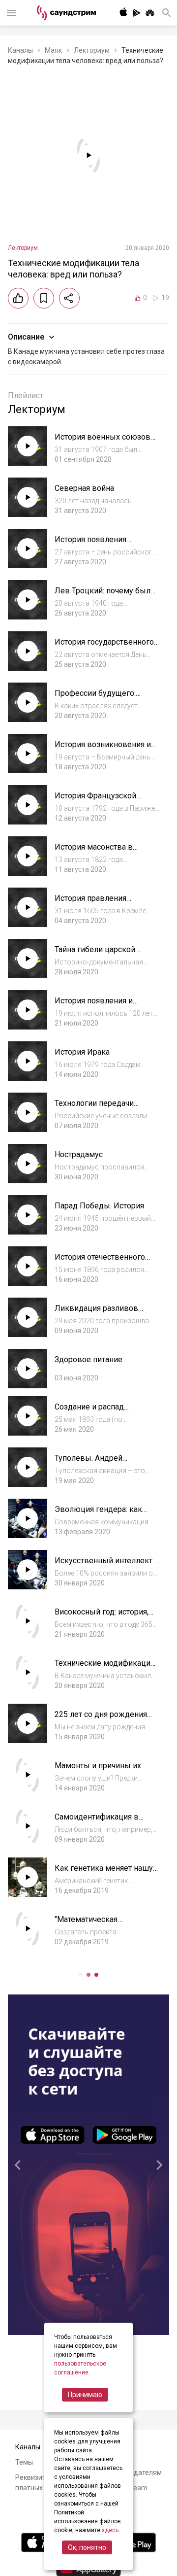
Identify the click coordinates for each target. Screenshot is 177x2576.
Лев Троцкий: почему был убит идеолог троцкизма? (103, 596)
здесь (110, 2530)
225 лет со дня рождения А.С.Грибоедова (101, 1719)
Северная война (84, 488)
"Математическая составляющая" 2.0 (89, 1924)
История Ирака (82, 1052)
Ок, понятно (87, 2547)
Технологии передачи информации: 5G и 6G (94, 1108)
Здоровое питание (88, 1359)
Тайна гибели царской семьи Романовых (95, 954)
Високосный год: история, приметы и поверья (102, 1617)
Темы (24, 2462)
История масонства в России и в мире (94, 852)
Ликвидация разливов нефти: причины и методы (102, 1313)
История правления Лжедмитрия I (90, 903)
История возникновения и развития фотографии (103, 749)
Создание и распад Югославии (89, 1412)
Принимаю (85, 2395)
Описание (26, 337)
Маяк (53, 50)
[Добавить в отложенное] (44, 298)
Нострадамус (79, 1154)
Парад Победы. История (99, 1206)
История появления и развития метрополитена (100, 1006)
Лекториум (92, 50)
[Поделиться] (69, 298)
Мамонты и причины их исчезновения (98, 1770)
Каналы (20, 50)
